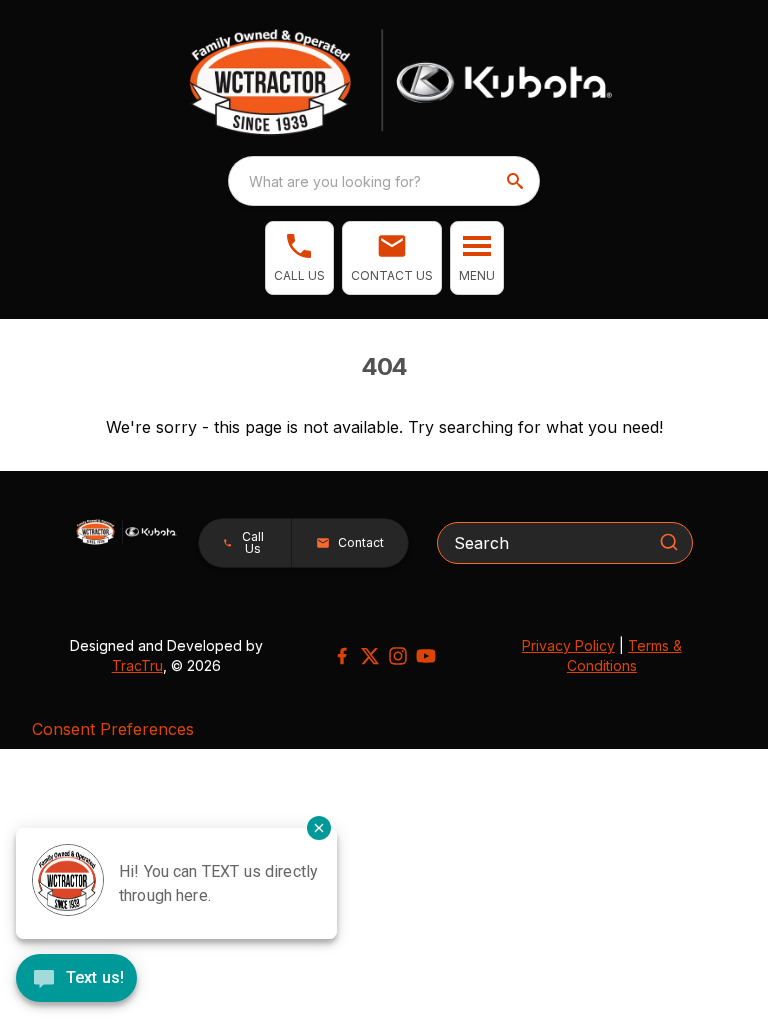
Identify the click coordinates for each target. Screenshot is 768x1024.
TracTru (137, 665)
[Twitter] (370, 656)
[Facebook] (342, 656)
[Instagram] (398, 656)
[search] (517, 181)
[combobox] (384, 181)
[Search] (669, 542)
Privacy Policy (568, 645)
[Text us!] (76, 980)
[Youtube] (426, 656)
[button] (299, 258)
